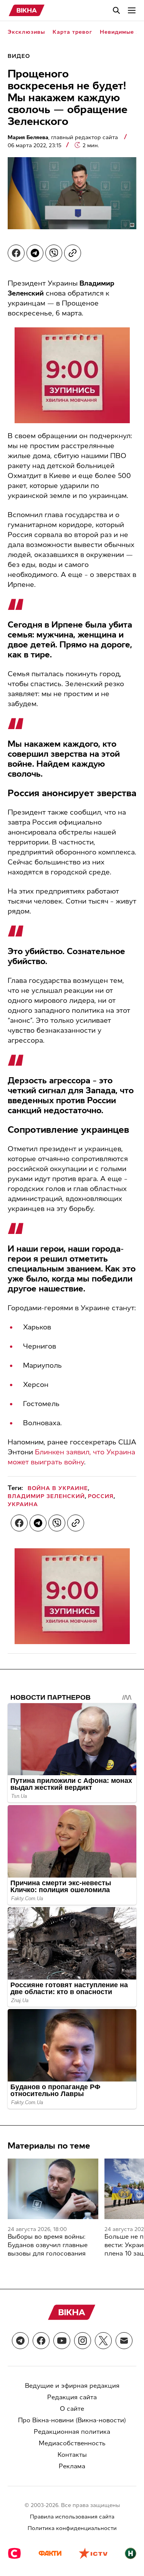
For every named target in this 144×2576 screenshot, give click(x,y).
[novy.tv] (131, 2554)
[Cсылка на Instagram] (83, 2341)
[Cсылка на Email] (124, 2341)
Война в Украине (58, 1488)
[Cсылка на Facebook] (41, 2341)
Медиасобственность (72, 2443)
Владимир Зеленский (46, 1496)
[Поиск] (116, 10)
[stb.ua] (14, 2554)
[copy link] (73, 253)
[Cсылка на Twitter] (103, 2341)
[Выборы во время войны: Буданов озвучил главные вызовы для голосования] (53, 2189)
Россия (101, 1496)
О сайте (72, 2409)
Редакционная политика (72, 2432)
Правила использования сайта (72, 2517)
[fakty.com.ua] (50, 2554)
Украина (23, 1504)
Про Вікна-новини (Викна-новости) (72, 2420)
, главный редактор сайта (64, 137)
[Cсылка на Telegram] (20, 2341)
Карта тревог (72, 32)
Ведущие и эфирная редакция (72, 2386)
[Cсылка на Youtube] (62, 2341)
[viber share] (54, 253)
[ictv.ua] (93, 2554)
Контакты (72, 2455)
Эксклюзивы (26, 32)
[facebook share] (16, 253)
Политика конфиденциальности (72, 2528)
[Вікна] (27, 10)
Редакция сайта (72, 2397)
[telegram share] (35, 253)
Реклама (72, 2466)
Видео (19, 56)
